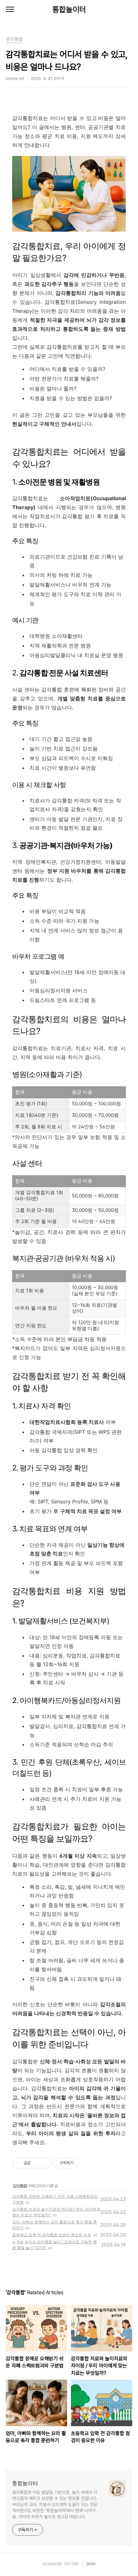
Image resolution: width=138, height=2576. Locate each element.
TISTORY (71, 2564)
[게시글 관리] (44, 2163)
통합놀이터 (69, 9)
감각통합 (20, 2186)
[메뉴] (10, 10)
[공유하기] (36, 2163)
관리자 (91, 2564)
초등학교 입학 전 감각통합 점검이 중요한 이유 (52, 2235)
